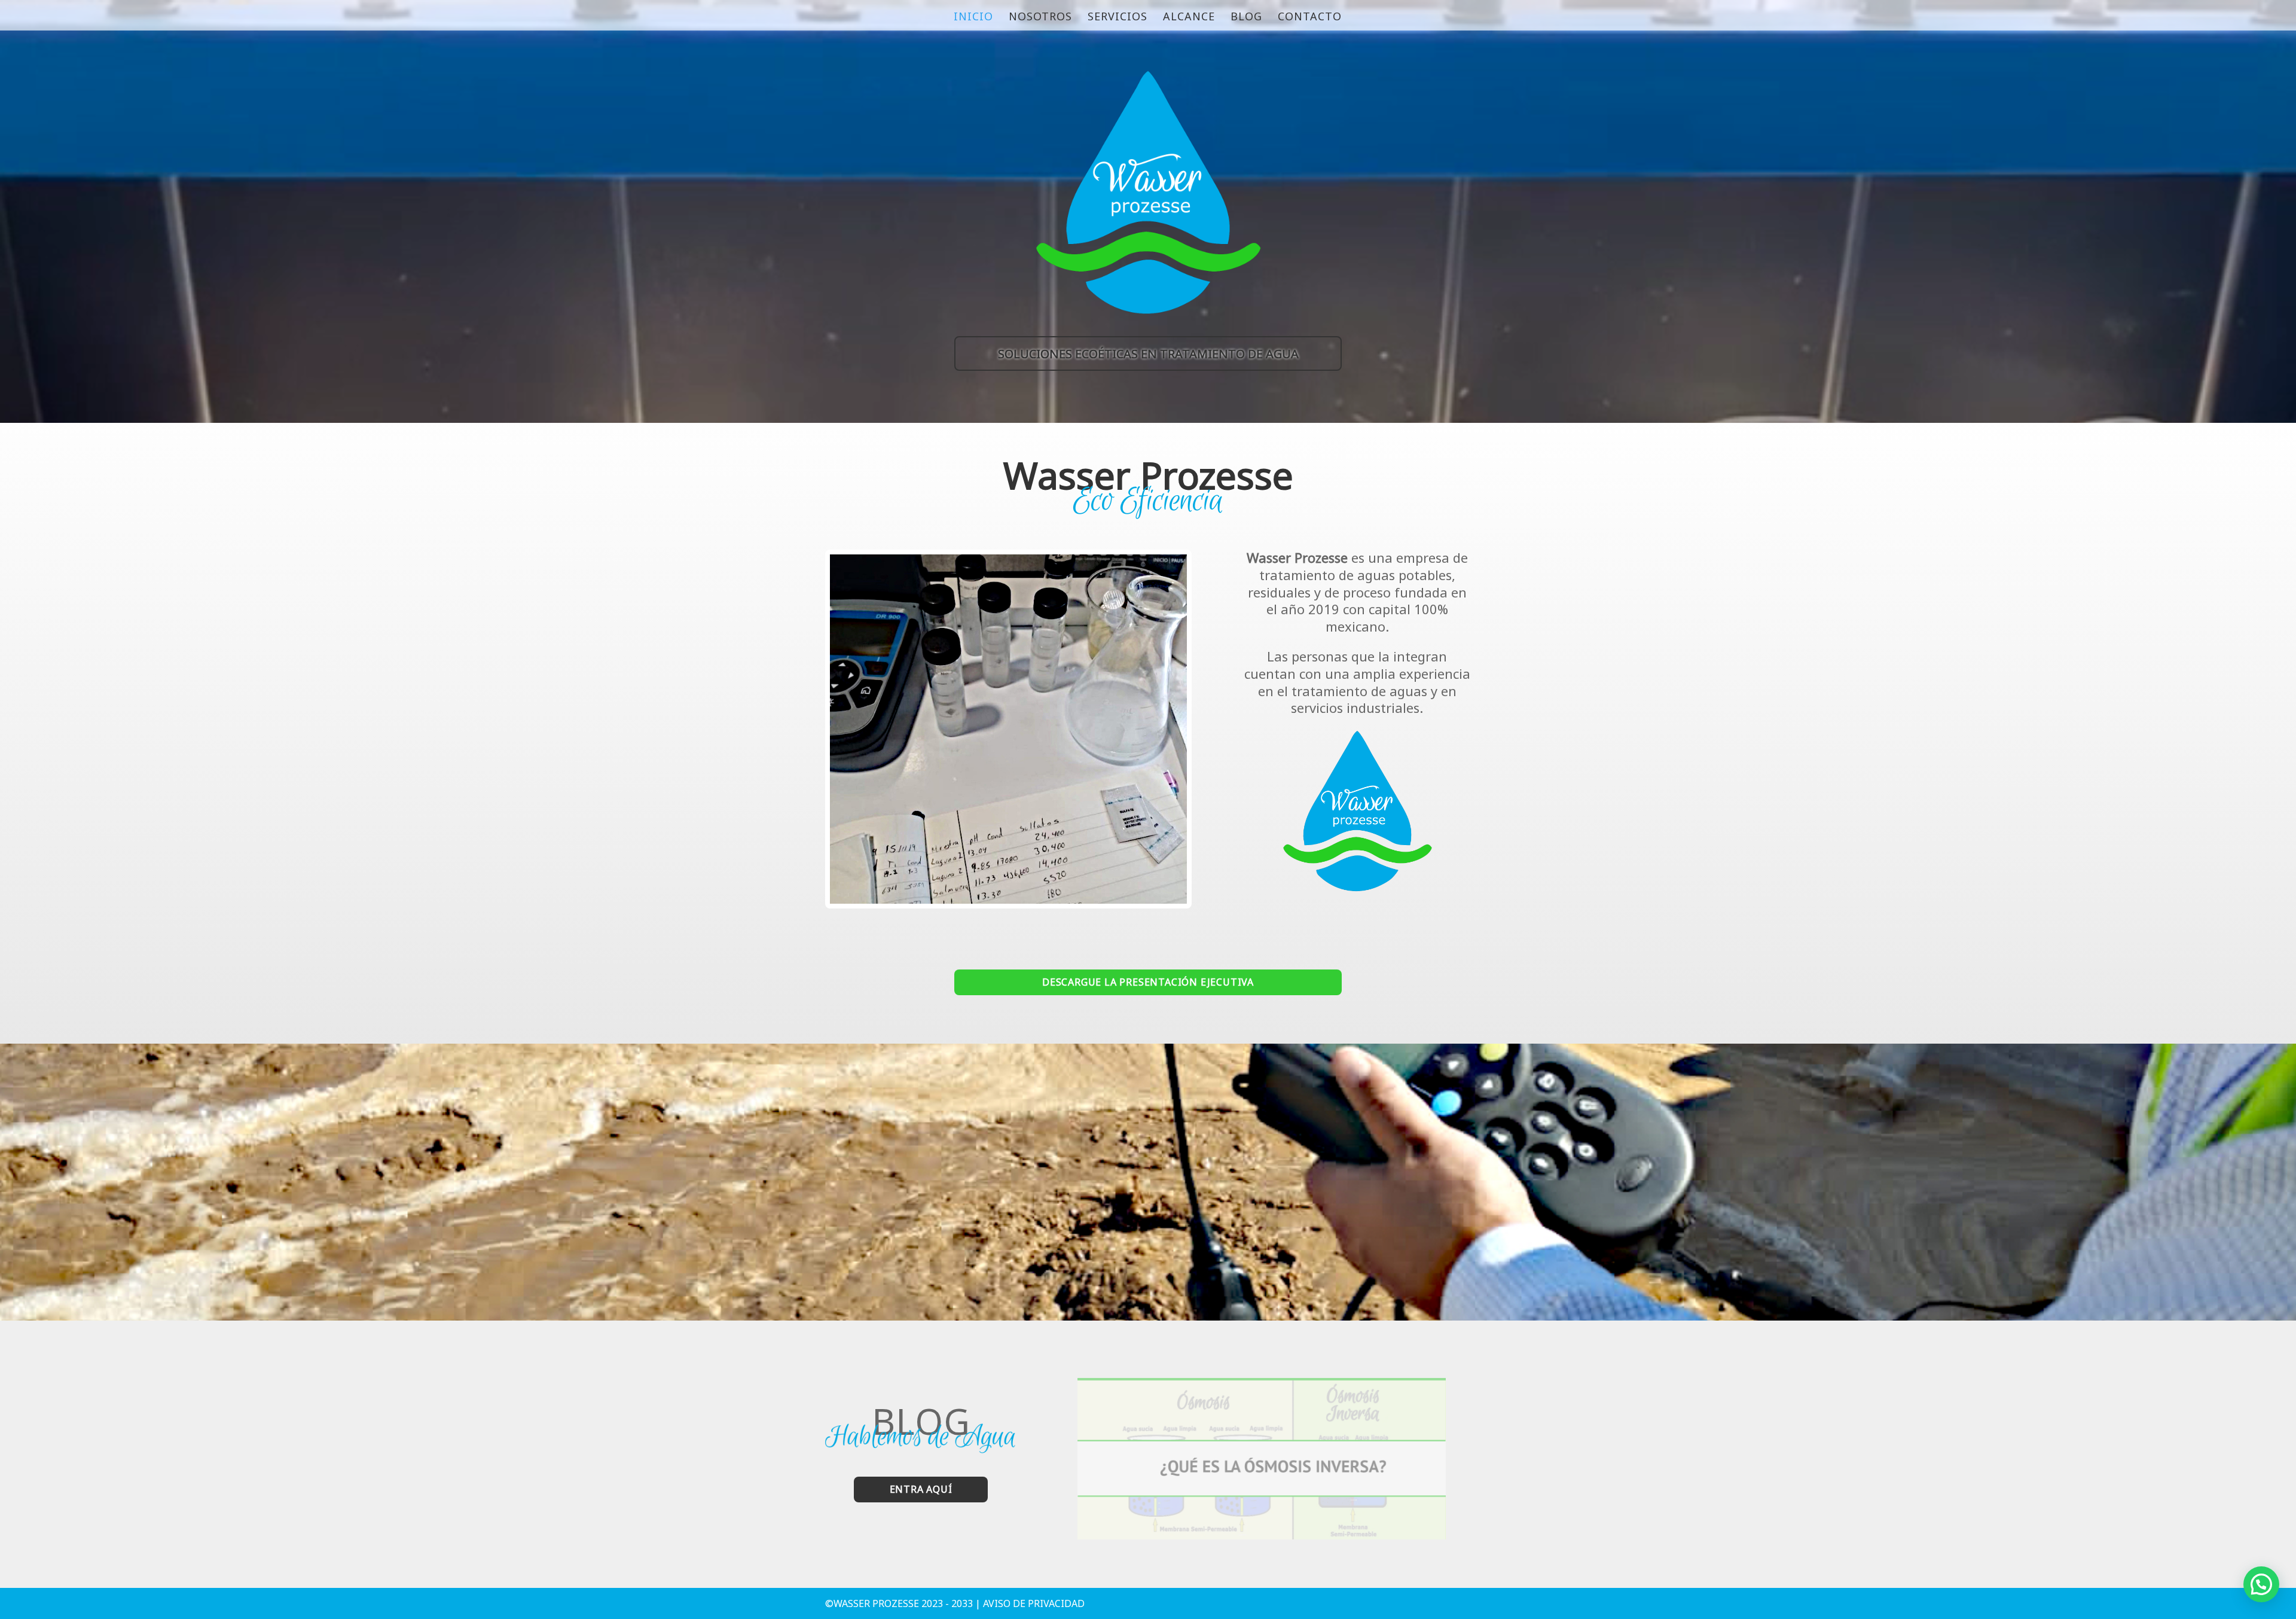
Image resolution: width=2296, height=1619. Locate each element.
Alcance (1189, 18)
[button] (2261, 1584)
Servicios (1118, 18)
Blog (1246, 18)
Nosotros (1040, 18)
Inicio (973, 18)
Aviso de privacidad (1034, 1603)
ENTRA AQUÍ (921, 1489)
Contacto (1310, 18)
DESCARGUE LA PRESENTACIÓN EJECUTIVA (1148, 982)
